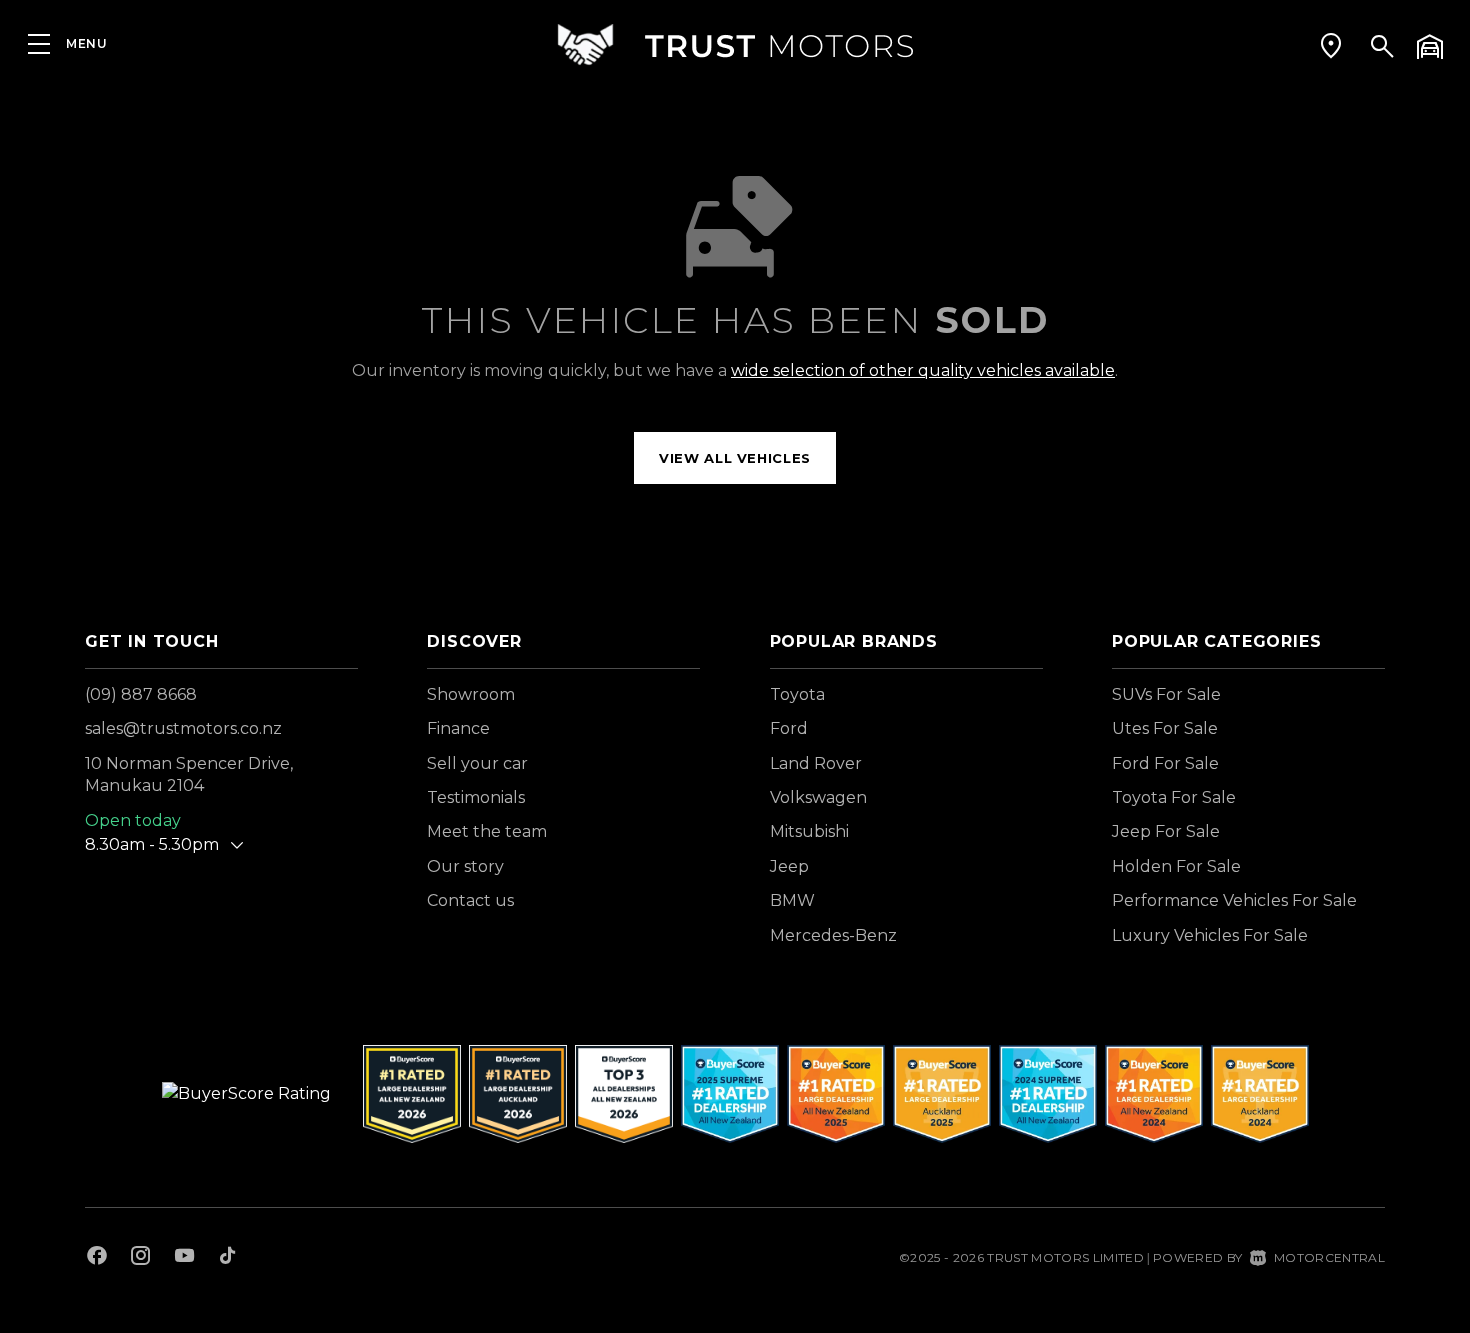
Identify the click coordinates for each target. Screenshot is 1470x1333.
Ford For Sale (1165, 763)
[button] (1331, 45)
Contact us (470, 900)
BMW (792, 900)
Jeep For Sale (1166, 831)
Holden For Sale (1176, 866)
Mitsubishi (809, 831)
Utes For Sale (1165, 728)
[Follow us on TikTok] (227, 1258)
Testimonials (476, 797)
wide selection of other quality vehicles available (923, 370)
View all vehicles (735, 458)
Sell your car (477, 763)
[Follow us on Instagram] (141, 1258)
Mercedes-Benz (833, 935)
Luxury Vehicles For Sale (1210, 935)
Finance (458, 728)
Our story (465, 866)
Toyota (797, 694)
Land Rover (816, 763)
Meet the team (487, 831)
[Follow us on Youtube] (184, 1258)
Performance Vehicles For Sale (1234, 900)
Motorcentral (1329, 1257)
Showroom (471, 694)
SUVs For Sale (1166, 694)
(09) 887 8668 (141, 694)
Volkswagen (818, 797)
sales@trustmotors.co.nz (183, 728)
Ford (789, 728)
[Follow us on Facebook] (97, 1258)
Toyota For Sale (1174, 797)
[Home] (735, 44)
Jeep (789, 866)
